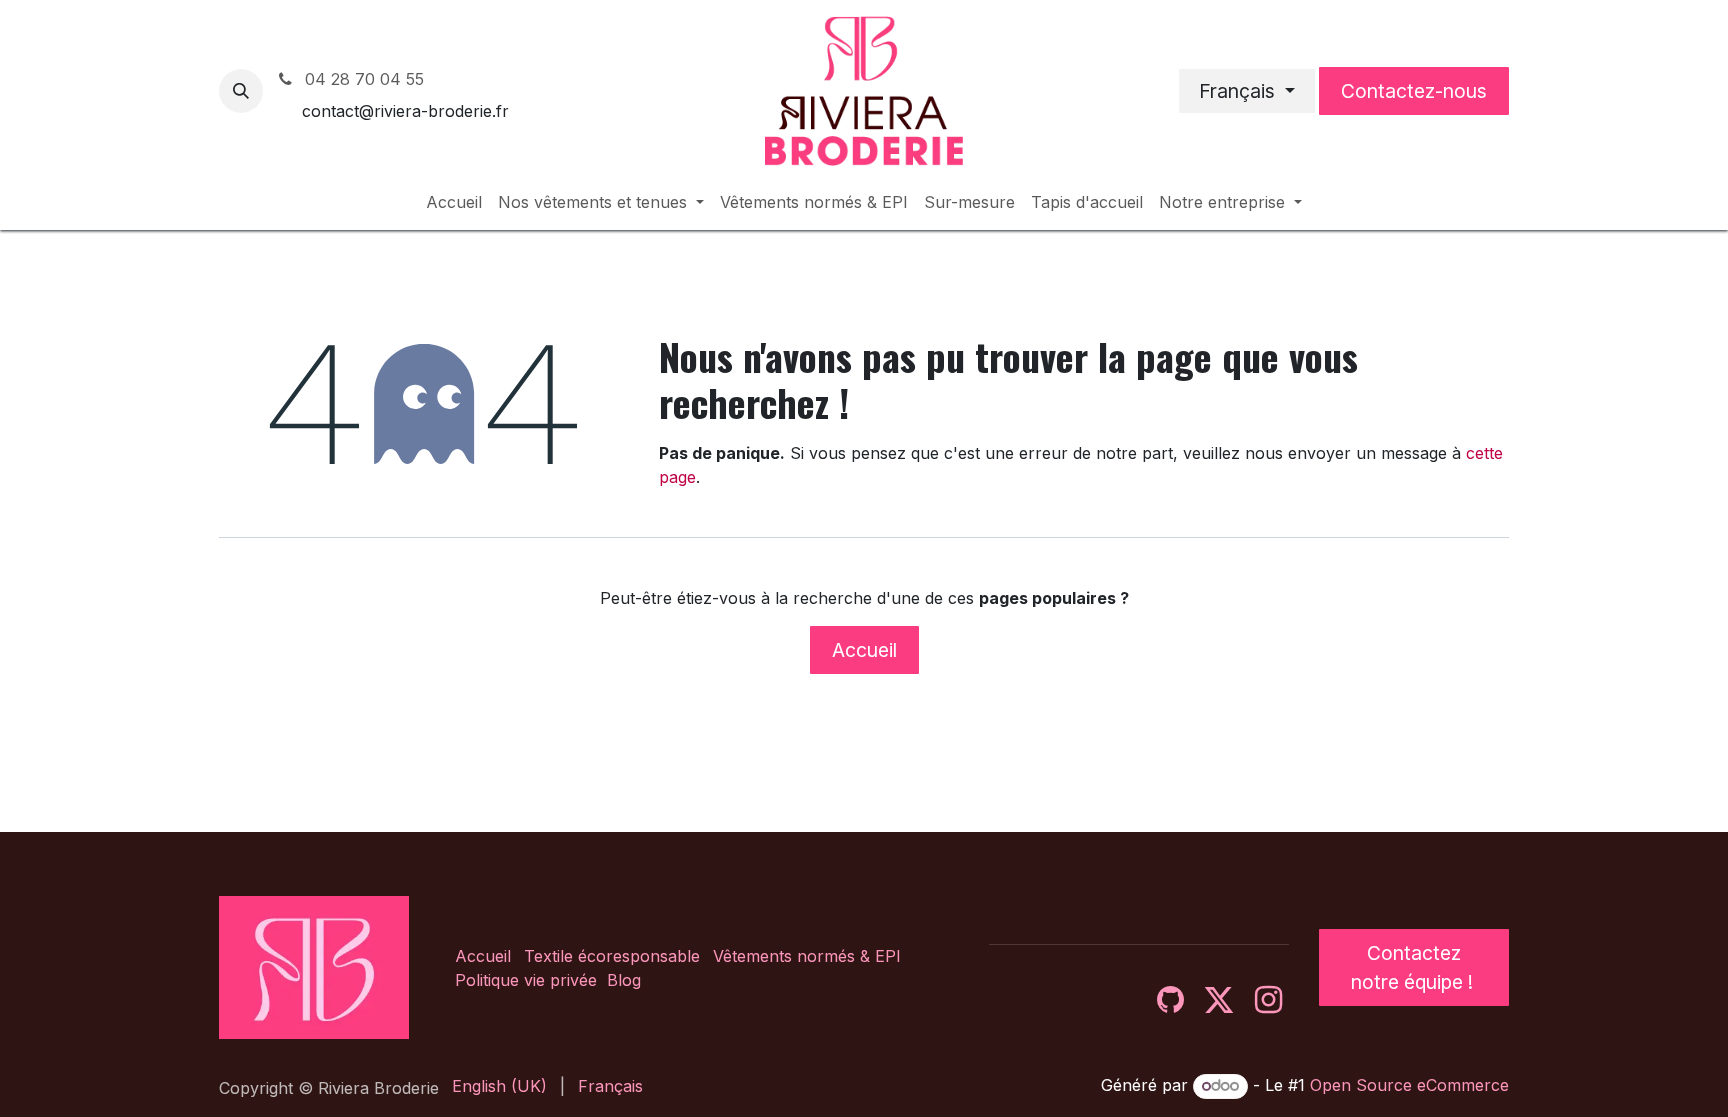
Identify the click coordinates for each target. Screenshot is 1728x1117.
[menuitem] (454, 202)
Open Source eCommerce (1409, 1085)
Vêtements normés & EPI (807, 956)
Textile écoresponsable (612, 956)
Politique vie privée (526, 980)
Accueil (864, 650)
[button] (241, 91)
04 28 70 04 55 (362, 79)
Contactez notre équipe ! (1414, 967)
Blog (624, 980)
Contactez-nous (1414, 91)
